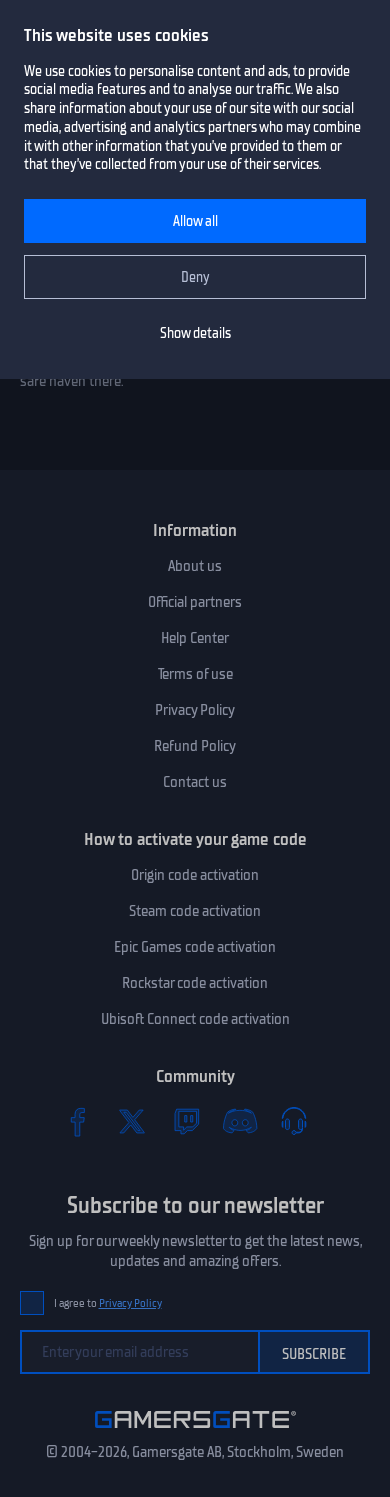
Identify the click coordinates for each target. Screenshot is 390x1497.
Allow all (195, 221)
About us (195, 566)
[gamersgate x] (132, 1121)
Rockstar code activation (195, 983)
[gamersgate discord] (240, 1121)
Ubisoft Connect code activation (195, 1019)
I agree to (108, 1303)
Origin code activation (195, 875)
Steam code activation (195, 911)
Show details (195, 333)
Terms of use (195, 674)
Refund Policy (195, 746)
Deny (195, 277)
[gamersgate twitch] (186, 1121)
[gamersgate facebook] (78, 1121)
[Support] (294, 1121)
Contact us (195, 782)
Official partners (195, 602)
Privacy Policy (195, 710)
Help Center (195, 638)
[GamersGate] (195, 1432)
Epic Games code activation (195, 947)
